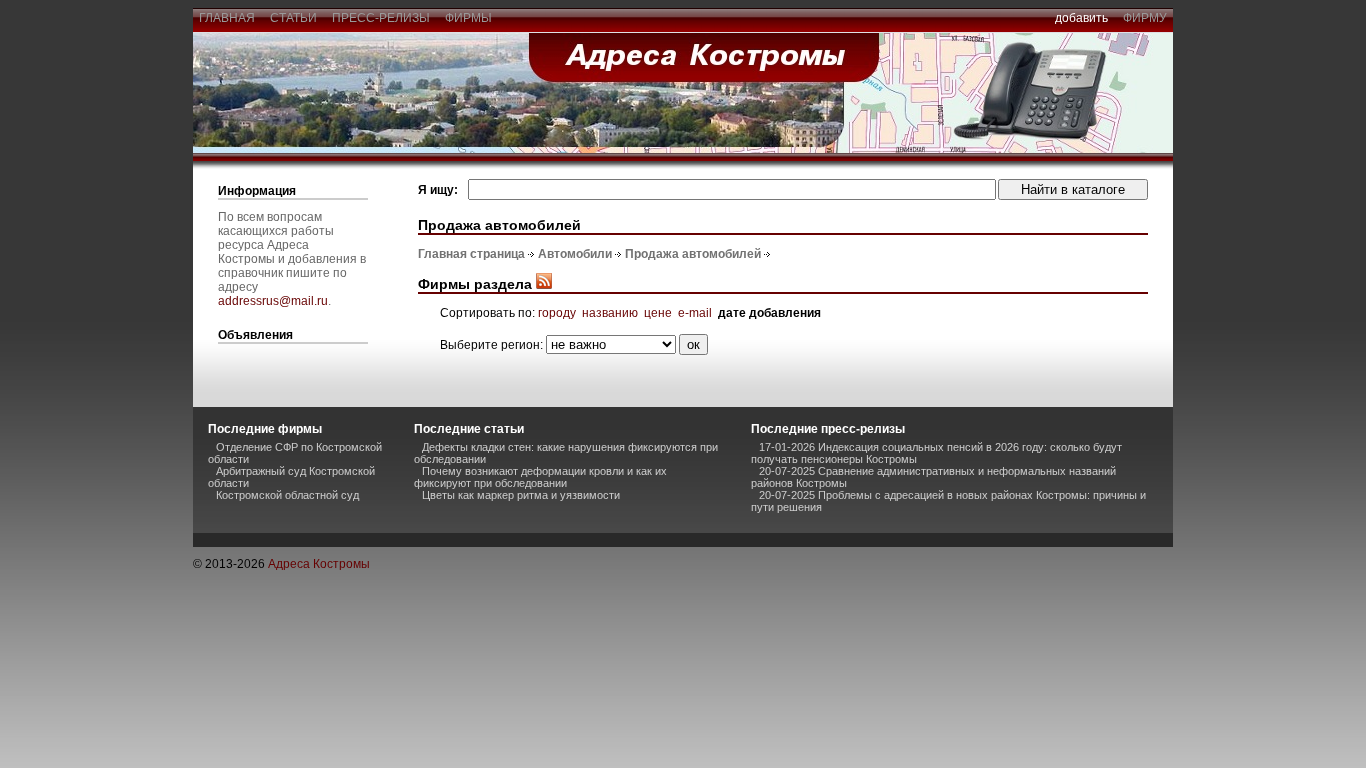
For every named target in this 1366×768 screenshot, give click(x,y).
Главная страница (471, 254)
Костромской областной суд (287, 495)
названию (610, 313)
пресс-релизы (381, 18)
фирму (1145, 18)
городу (557, 313)
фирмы (468, 18)
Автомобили (575, 254)
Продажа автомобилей (693, 254)
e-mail (695, 313)
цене (658, 313)
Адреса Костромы (319, 564)
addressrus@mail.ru (273, 301)
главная (227, 18)
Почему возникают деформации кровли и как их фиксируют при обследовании (540, 477)
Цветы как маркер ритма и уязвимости (521, 495)
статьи (293, 18)
